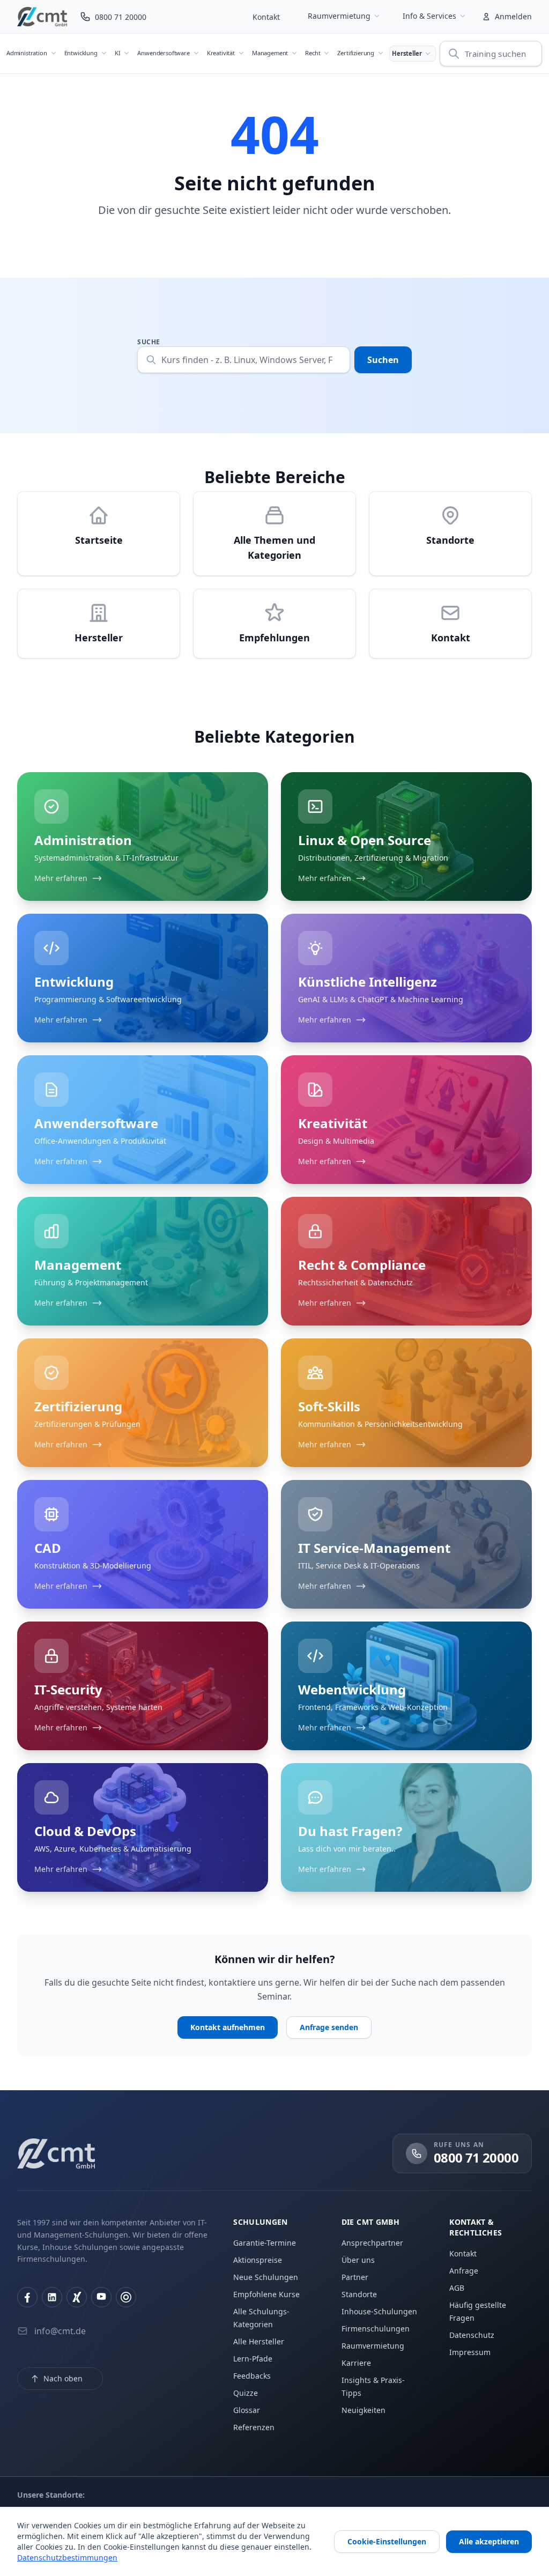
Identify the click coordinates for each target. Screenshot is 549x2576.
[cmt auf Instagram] (126, 2297)
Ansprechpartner (372, 2243)
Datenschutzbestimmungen (67, 2558)
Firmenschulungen (376, 2329)
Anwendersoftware (163, 53)
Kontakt (266, 17)
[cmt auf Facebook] (27, 2297)
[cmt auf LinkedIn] (52, 2297)
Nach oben (63, 2378)
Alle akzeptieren (489, 2541)
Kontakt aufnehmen (228, 2027)
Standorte (359, 2294)
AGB (457, 2288)
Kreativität (221, 53)
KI (118, 53)
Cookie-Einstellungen (387, 2541)
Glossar (247, 2410)
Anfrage (464, 2271)
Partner (355, 2277)
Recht (313, 53)
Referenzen (254, 2427)
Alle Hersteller (259, 2341)
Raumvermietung (339, 16)
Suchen (383, 360)
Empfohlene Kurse (266, 2294)
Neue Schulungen (266, 2277)
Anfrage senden (329, 2027)
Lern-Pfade (253, 2359)
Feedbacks (252, 2376)
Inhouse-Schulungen (379, 2311)
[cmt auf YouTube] (101, 2297)
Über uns (358, 2260)
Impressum (470, 2352)
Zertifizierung (356, 53)
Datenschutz (472, 2335)
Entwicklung (81, 53)
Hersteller (407, 53)
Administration (27, 53)
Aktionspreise (258, 2260)
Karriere (356, 2363)
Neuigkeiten (363, 2410)
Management (270, 53)
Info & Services (429, 16)
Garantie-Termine (265, 2243)
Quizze (246, 2393)
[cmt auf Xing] (77, 2297)
